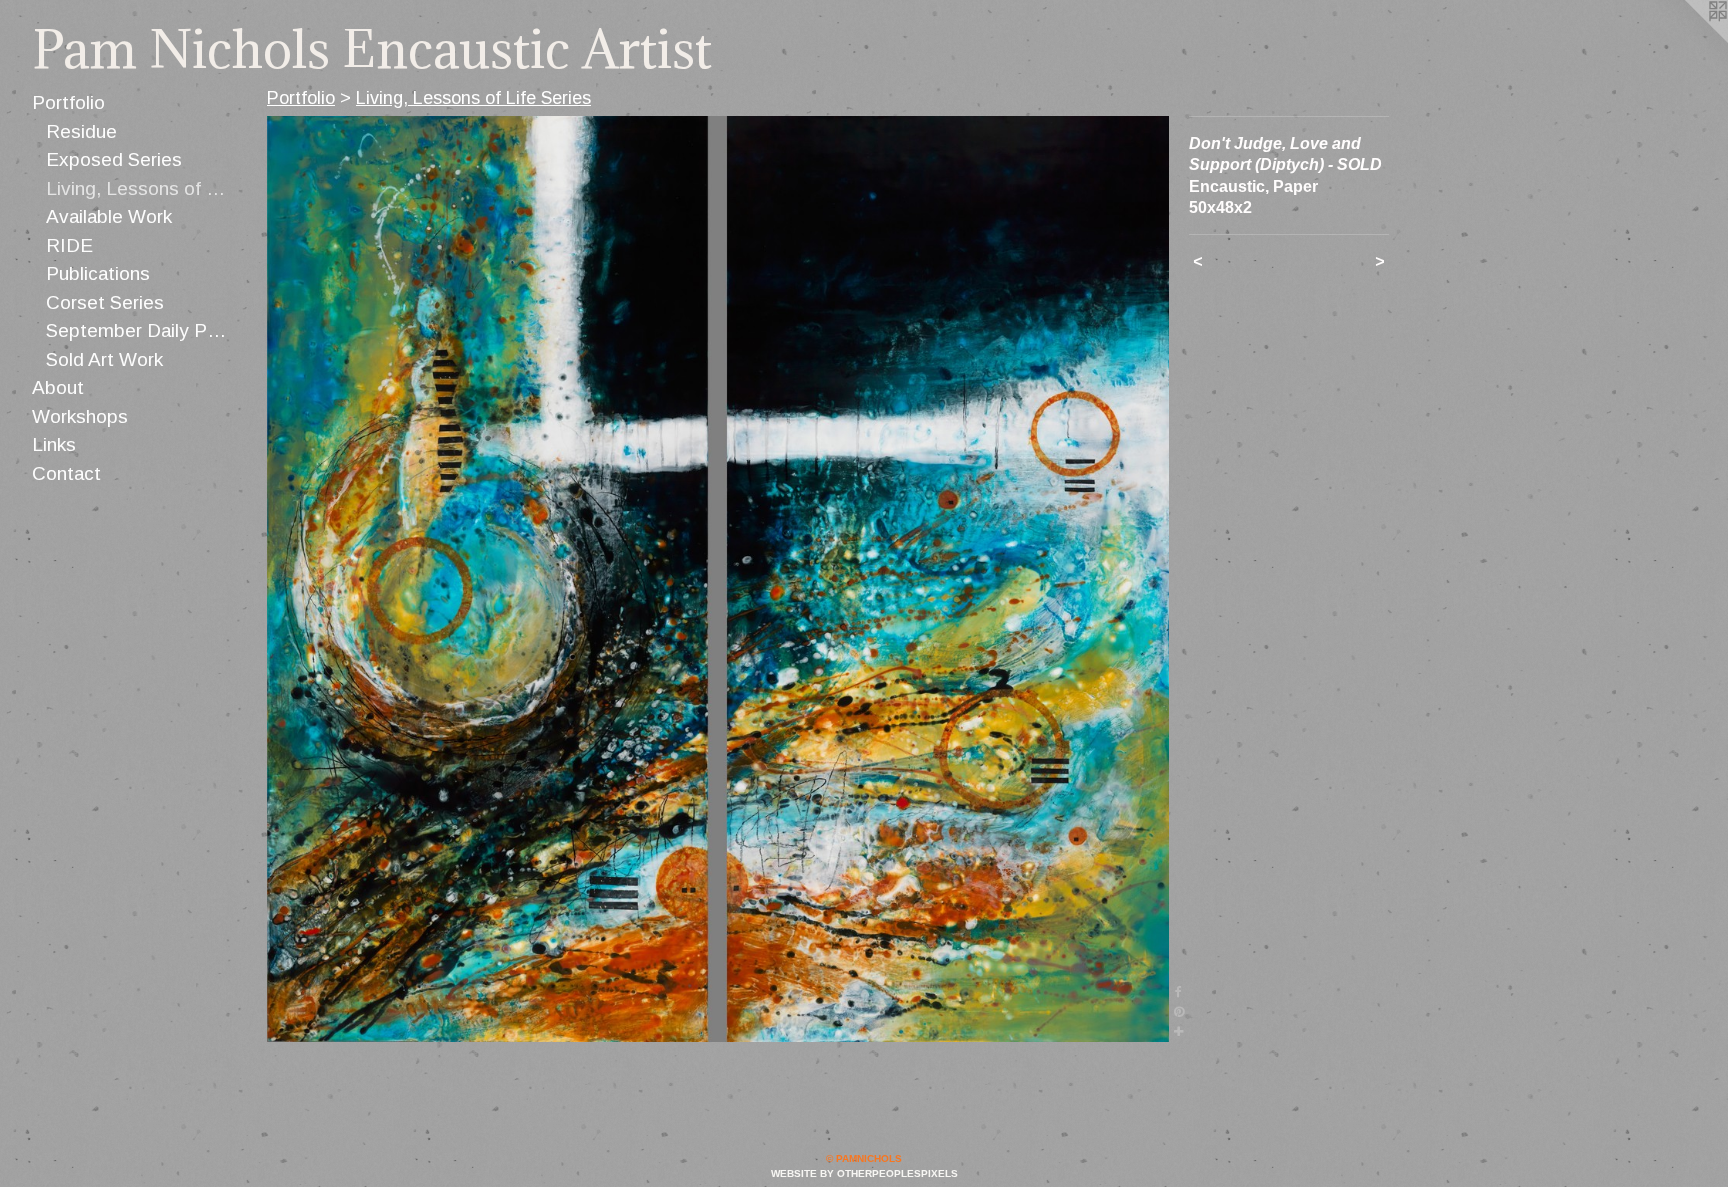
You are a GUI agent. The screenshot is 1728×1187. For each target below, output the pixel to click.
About (58, 387)
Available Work (109, 216)
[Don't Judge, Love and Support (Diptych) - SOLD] (718, 579)
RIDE (69, 245)
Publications (98, 273)
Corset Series (105, 302)
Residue (81, 131)
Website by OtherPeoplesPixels (864, 1173)
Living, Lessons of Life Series (139, 188)
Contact (66, 473)
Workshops (80, 416)
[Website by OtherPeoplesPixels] (1688, 40)
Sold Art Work (104, 359)
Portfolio (68, 102)
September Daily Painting (139, 330)
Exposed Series (114, 159)
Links (54, 444)
